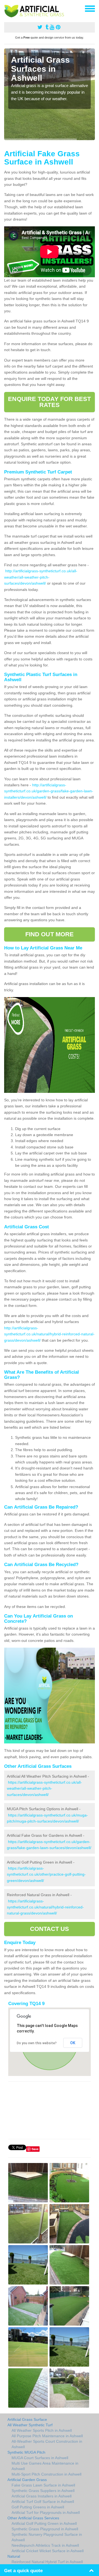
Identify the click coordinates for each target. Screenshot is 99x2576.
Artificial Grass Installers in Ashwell (42, 2496)
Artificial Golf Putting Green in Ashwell (44, 2523)
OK (73, 2043)
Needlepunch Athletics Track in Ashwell (45, 2545)
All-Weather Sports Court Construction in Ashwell (47, 2444)
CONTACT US (50, 1929)
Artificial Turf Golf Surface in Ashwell (43, 2502)
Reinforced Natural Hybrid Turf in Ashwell (47, 2562)
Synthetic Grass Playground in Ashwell (45, 2529)
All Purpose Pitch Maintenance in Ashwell (47, 2436)
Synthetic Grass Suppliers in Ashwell (43, 2491)
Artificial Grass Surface (27, 2419)
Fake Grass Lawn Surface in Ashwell (43, 2485)
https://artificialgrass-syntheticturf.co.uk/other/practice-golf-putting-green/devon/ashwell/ (46, 1874)
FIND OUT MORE (50, 934)
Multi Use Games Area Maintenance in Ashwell (45, 2466)
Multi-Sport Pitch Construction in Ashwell (46, 2474)
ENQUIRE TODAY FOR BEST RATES (49, 402)
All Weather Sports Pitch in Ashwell (42, 2430)
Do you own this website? (37, 2043)
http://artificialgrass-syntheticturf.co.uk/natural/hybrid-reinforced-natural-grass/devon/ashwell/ (49, 1334)
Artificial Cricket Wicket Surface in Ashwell (48, 2551)
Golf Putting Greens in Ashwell (38, 2507)
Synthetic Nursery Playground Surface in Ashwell (47, 2537)
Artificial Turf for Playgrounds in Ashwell (46, 2513)
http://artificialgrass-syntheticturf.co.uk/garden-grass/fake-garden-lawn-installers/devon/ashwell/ (49, 791)
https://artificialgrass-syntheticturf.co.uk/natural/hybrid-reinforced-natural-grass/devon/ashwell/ (45, 1907)
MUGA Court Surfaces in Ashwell (40, 2458)
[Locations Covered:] (7, 8)
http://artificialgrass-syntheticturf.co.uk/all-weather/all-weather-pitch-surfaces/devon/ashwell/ (41, 577)
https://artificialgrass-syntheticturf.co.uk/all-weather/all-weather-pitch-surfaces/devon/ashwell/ (44, 1788)
